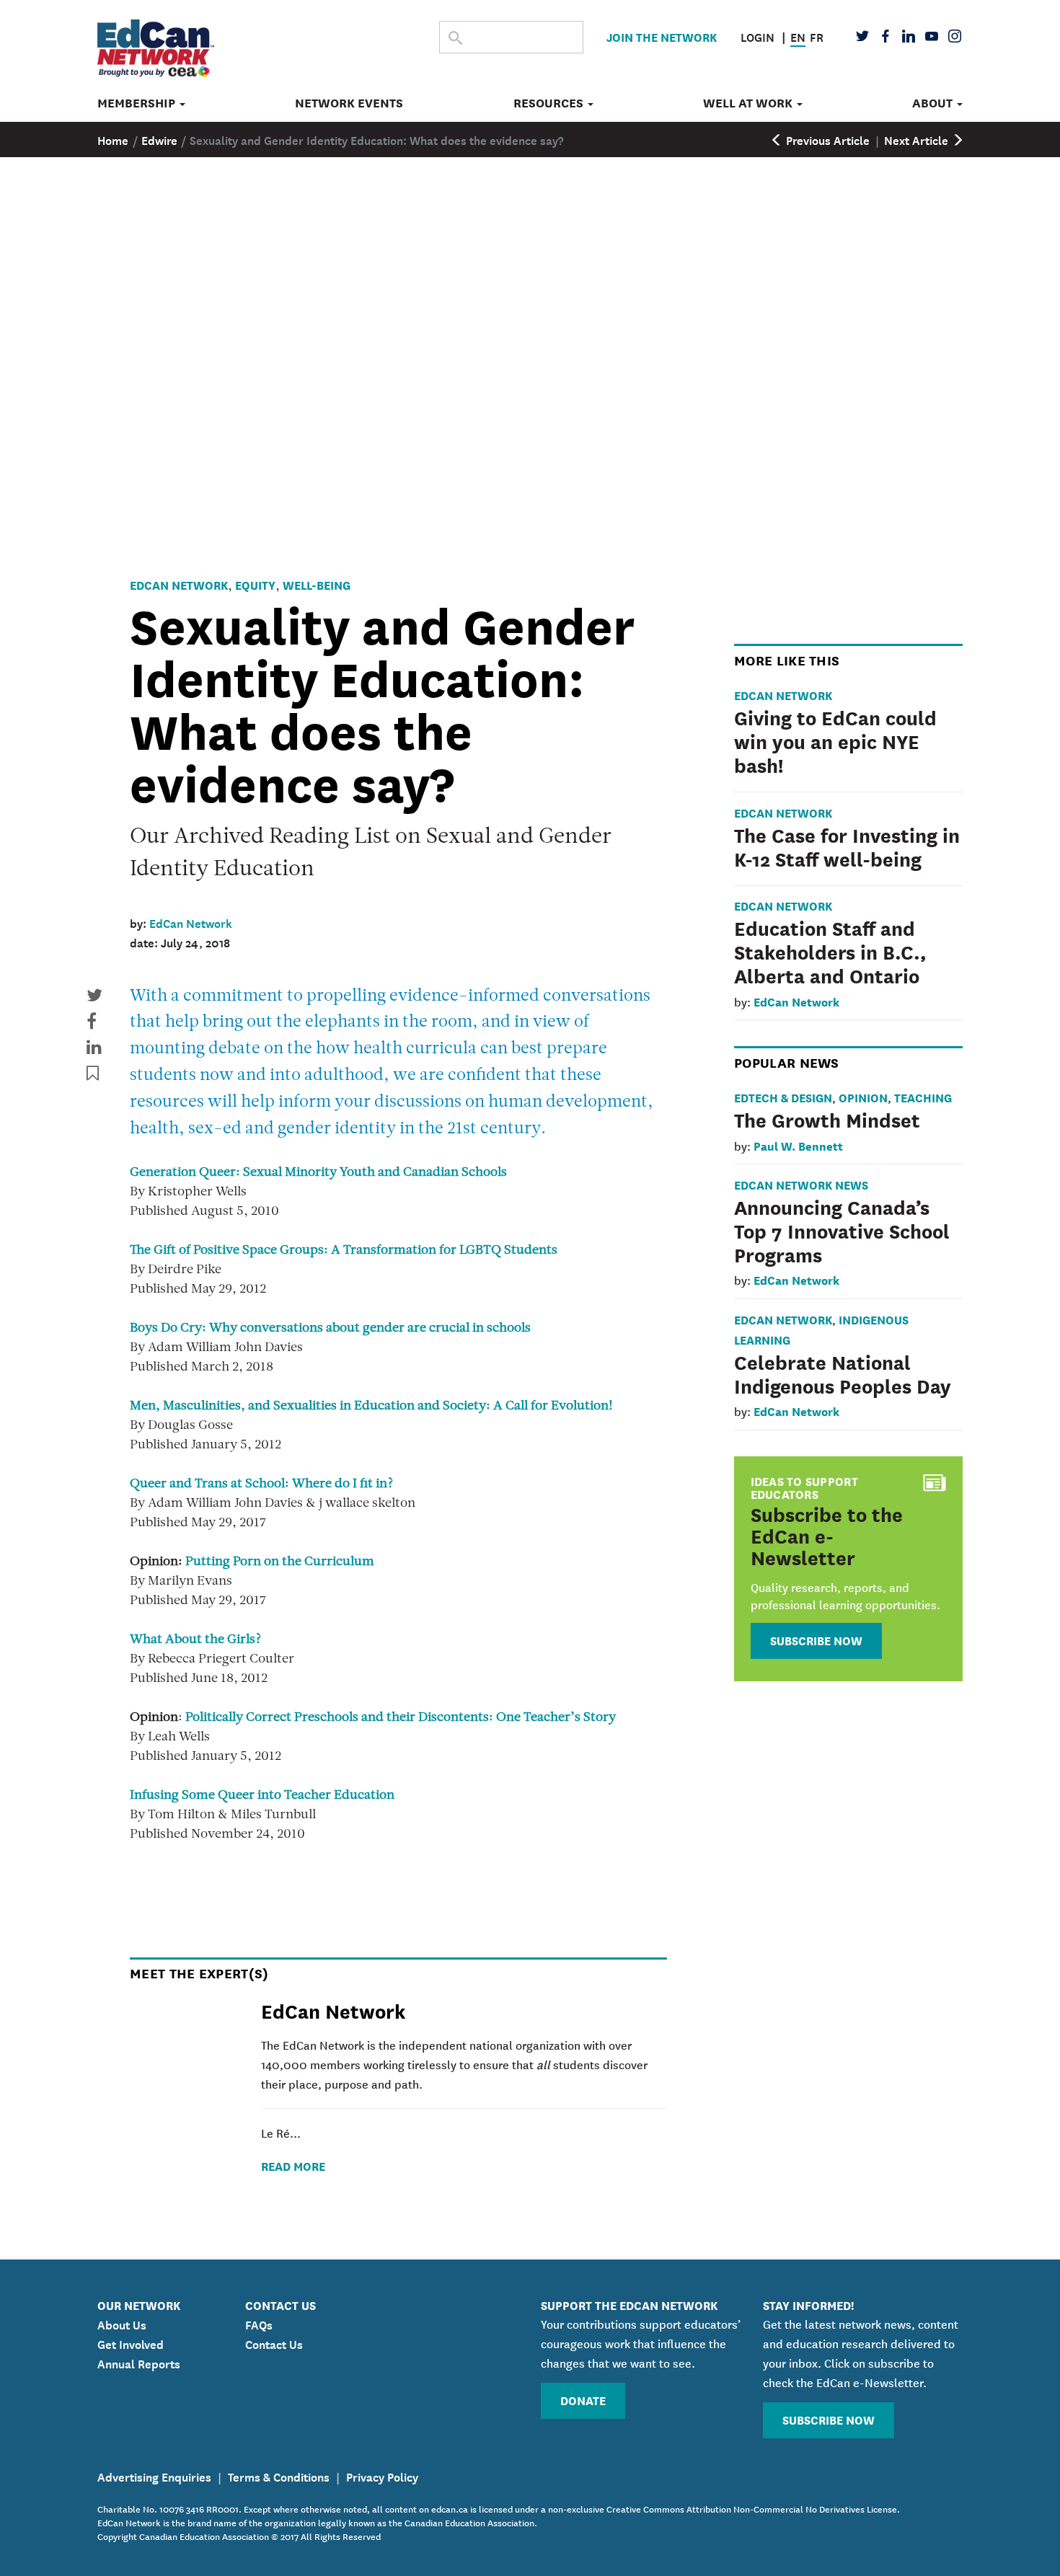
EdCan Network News (801, 1184)
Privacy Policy (382, 2476)
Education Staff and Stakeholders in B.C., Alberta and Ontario (830, 951)
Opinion (863, 1097)
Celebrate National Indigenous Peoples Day (843, 1373)
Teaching (923, 1097)
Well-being (317, 584)
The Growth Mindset (827, 1119)
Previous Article (826, 139)
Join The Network (662, 36)
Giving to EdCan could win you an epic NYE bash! (835, 740)
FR (817, 36)
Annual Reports (139, 2363)
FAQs (259, 2324)
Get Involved (131, 2343)
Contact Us (274, 2343)
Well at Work (749, 103)
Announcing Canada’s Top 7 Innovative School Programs (842, 1230)
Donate (583, 2400)
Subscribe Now (816, 1640)
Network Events (349, 103)
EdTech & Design (783, 1097)
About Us (122, 2324)
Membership (138, 103)
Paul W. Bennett (798, 1145)
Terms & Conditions (279, 2476)
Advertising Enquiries (154, 2476)
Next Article (918, 139)
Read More (293, 2165)
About (934, 103)
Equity (255, 584)
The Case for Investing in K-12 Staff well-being (847, 846)
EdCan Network (179, 584)
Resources (550, 103)
